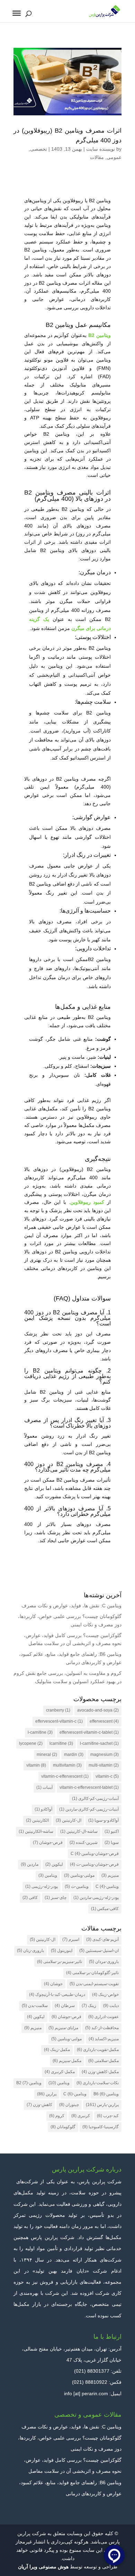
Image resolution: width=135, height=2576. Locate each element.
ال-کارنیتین (69, 1820)
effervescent (104, 1721)
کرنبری (81, 2116)
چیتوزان (69, 2105)
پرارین (47, 2094)
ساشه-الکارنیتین (36, 1831)
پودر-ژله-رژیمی (42, 1886)
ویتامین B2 (100, 335)
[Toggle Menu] (17, 13)
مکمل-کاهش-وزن (100, 2072)
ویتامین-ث (77, 1886)
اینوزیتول (62, 1951)
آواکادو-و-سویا (103, 1820)
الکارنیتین (37, 1820)
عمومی (114, 157)
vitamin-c (107, 1776)
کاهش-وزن (39, 2105)
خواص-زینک (105, 1995)
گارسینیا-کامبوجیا (101, 2127)
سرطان (65, 2006)
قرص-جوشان (48, 1842)
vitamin (36, 1765)
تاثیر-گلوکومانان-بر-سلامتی (92, 1973)
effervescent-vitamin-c (59, 1721)
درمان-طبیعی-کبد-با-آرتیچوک (57, 1995)
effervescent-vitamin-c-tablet (89, 1732)
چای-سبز (56, 1898)
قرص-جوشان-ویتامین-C (95, 1854)
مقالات (97, 157)
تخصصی (39, 149)
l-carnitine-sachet (99, 1743)
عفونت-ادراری (103, 2017)
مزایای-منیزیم (63, 2028)
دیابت (111, 2006)
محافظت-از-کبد (102, 2028)
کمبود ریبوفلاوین (87, 1202)
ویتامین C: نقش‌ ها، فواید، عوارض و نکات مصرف (71, 1606)
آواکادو (43, 1809)
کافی (30, 1898)
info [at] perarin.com (86, 2393)
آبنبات (44, 1787)
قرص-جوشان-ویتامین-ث (94, 1864)
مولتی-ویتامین (79, 1875)
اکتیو (112, 1831)
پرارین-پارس (102, 2105)
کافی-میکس (105, 1909)
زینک (89, 2006)
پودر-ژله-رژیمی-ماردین (96, 1898)
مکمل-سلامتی (103, 2061)
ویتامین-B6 (106, 2094)
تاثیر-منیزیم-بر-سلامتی (60, 1962)
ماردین (30, 1864)
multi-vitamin (104, 1765)
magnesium (105, 1755)
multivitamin (67, 1765)
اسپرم (71, 1939)
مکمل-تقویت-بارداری (98, 2050)
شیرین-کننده (84, 1842)
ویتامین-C (107, 1886)
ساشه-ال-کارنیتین (79, 1831)
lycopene (31, 1743)
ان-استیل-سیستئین (99, 1951)
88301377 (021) (92, 2371)
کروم (57, 2116)
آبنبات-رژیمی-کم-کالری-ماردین (89, 1809)
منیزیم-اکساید (104, 2039)
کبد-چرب (108, 2116)
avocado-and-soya (98, 1710)
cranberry (58, 1710)
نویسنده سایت (101, 149)
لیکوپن (54, 1864)
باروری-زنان (30, 1951)
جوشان (53, 1984)
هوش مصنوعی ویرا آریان (43, 2567)
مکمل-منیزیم (67, 2061)
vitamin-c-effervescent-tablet (89, 1787)
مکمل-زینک (57, 2050)
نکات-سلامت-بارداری (98, 2083)
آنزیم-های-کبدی (102, 1939)
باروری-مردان (104, 1962)
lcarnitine (61, 1743)
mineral (47, 1755)
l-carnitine (40, 1732)
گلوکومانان (63, 2127)
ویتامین (48, 1875)
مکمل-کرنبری (60, 2072)
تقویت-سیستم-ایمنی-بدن (94, 1984)
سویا (112, 1842)
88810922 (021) (90, 2382)
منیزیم (110, 1875)
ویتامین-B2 (29, 2083)
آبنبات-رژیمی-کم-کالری (95, 1798)
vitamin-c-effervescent (65, 1776)
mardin (74, 1755)
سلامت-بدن (35, 2006)
